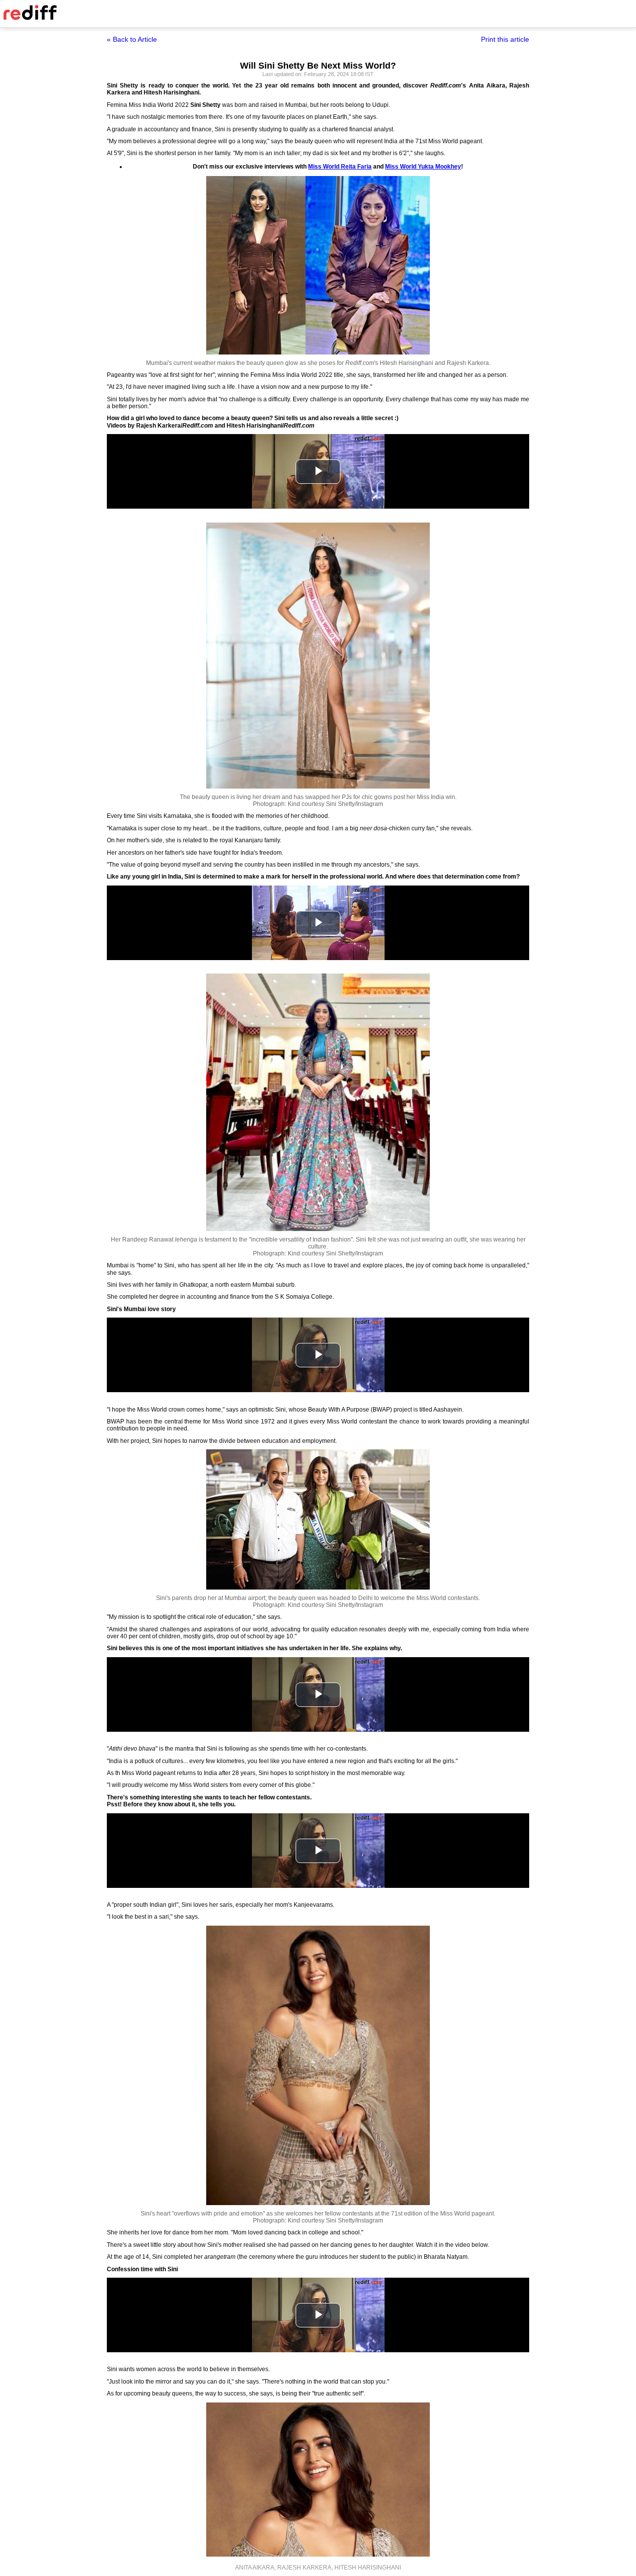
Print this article (505, 39)
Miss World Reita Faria (340, 167)
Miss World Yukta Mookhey (423, 167)
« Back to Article (132, 39)
